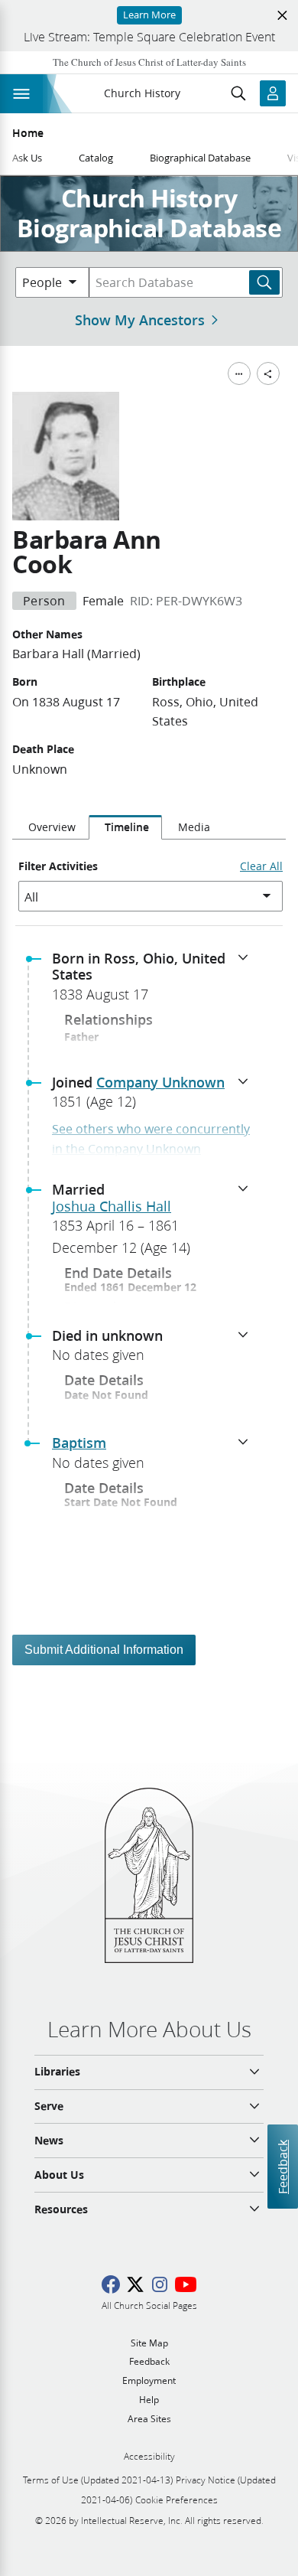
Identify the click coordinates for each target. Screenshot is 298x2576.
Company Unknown (160, 1082)
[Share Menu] (268, 373)
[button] (155, 981)
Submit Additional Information (104, 1650)
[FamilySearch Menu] (239, 373)
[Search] (264, 282)
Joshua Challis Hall (112, 1206)
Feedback (282, 2167)
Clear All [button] (261, 866)
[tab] (50, 827)
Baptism (79, 1443)
